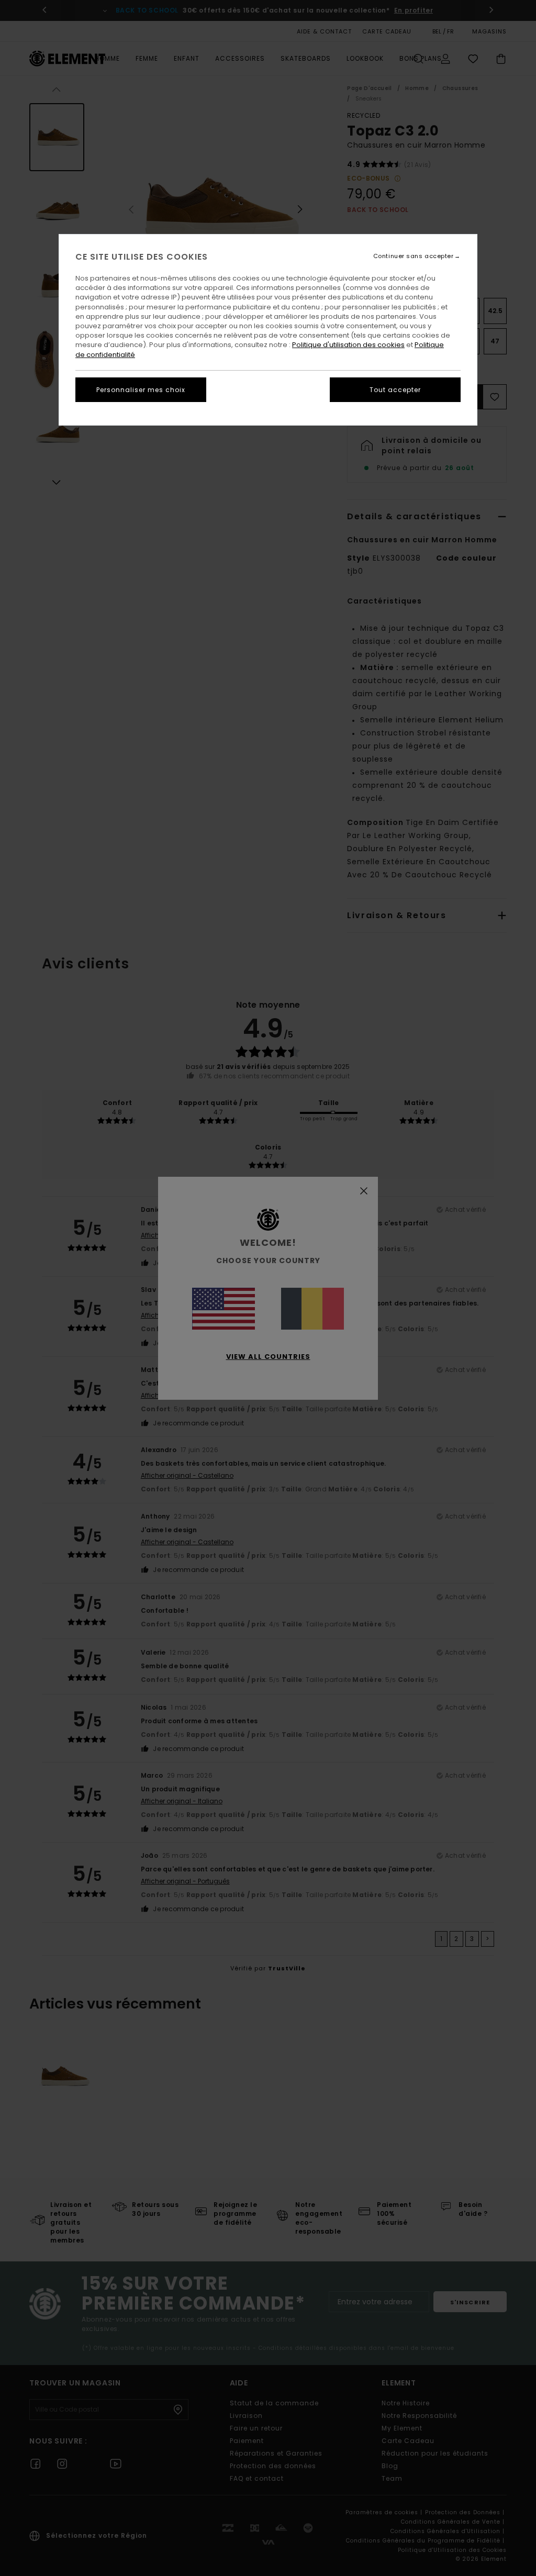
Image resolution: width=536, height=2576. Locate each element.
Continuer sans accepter (414, 256)
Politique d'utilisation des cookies (348, 345)
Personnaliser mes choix (141, 390)
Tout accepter (395, 390)
